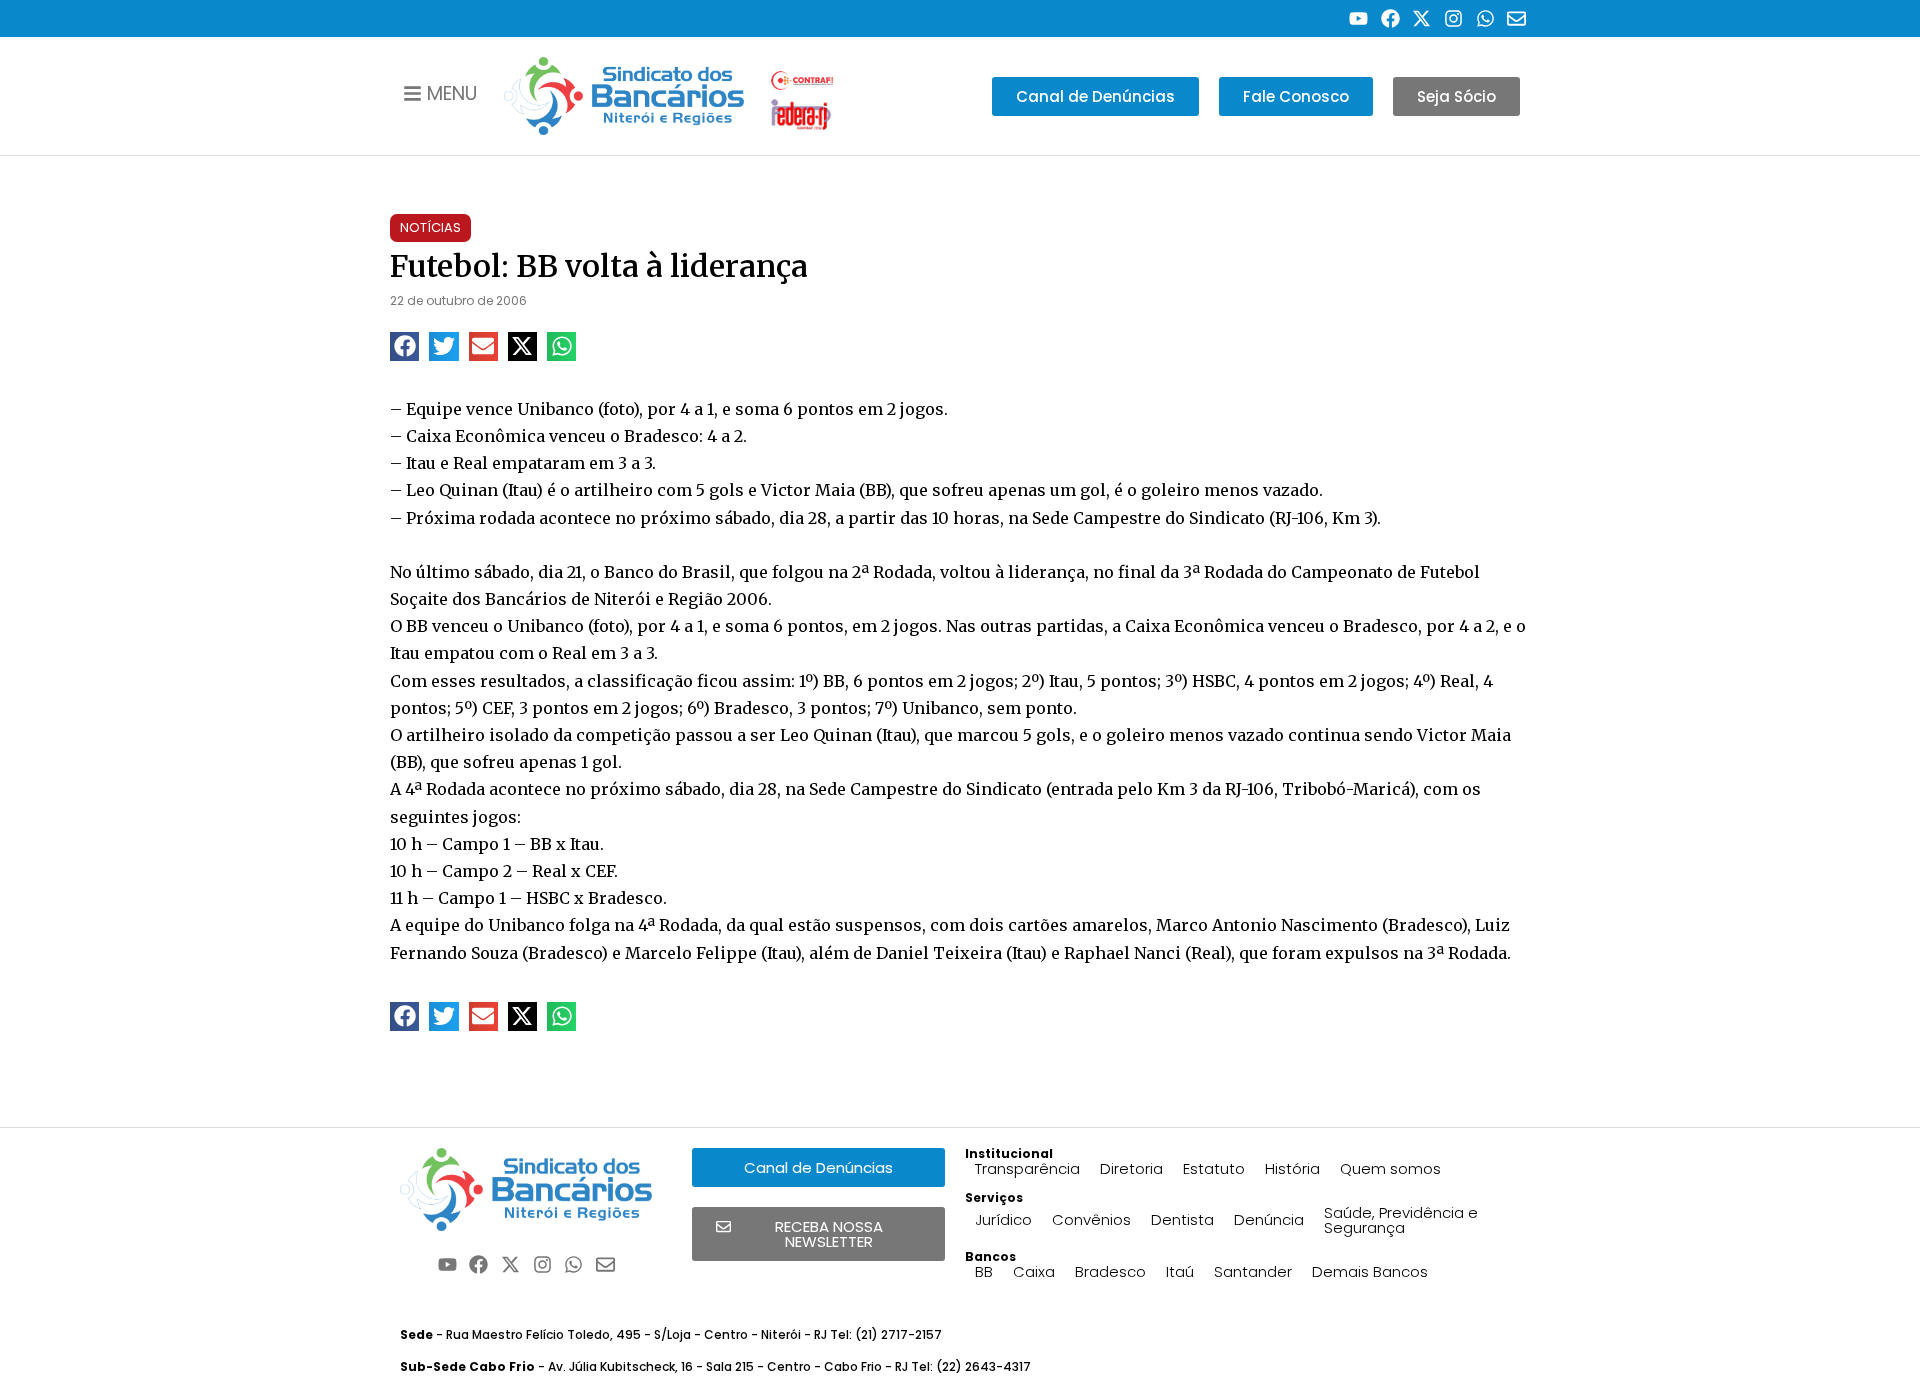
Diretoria (1131, 1168)
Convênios (1091, 1219)
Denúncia (1269, 1219)
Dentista (1182, 1219)
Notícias (430, 227)
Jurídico (1003, 1219)
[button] (404, 346)
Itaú (1180, 1271)
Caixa (1034, 1271)
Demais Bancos (1370, 1271)
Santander (1253, 1271)
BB (984, 1271)
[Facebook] (1390, 18)
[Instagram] (1453, 18)
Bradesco (1110, 1271)
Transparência (1027, 1168)
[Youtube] (1358, 18)
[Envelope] (1516, 18)
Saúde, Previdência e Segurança (1401, 1220)
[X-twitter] (1422, 18)
